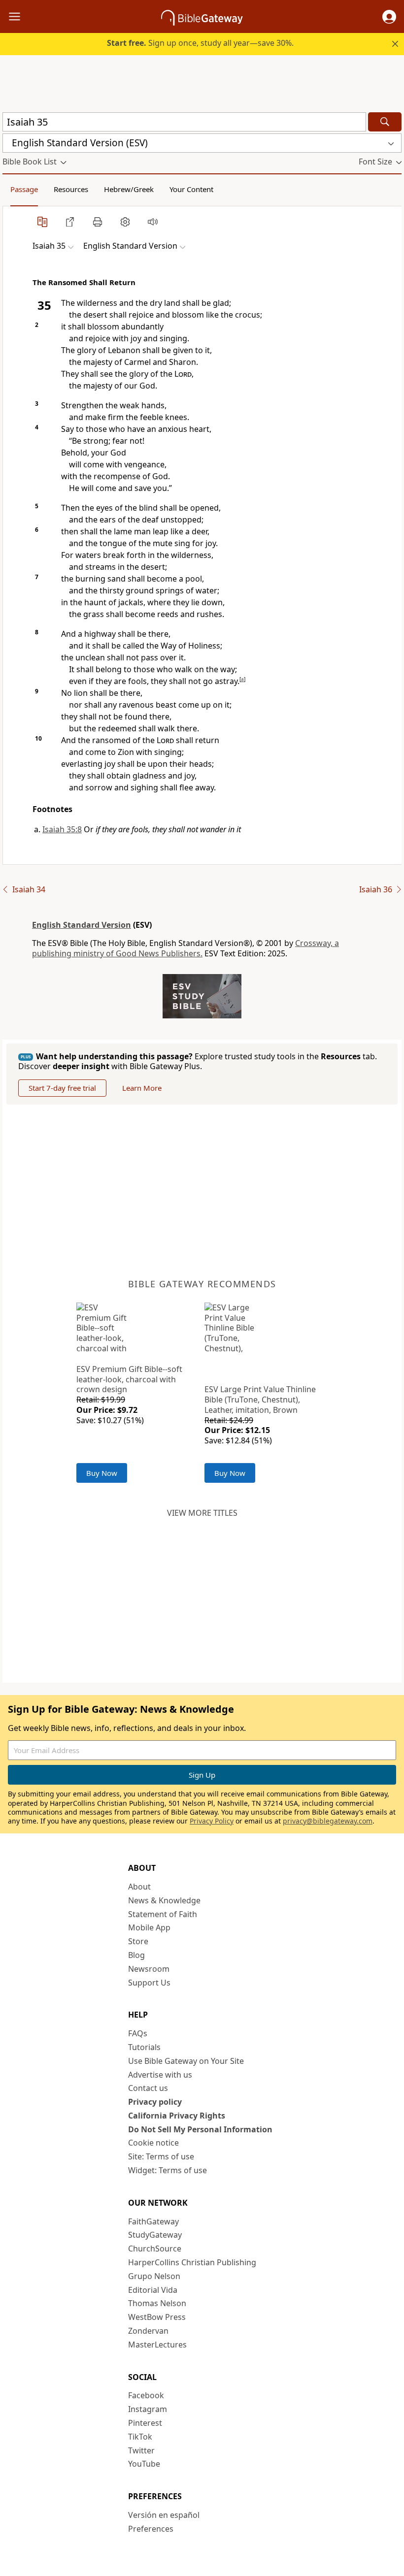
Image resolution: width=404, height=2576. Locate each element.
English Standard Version (82, 925)
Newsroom (149, 1969)
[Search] (385, 122)
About (139, 1887)
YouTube (144, 2464)
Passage (24, 189)
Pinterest (145, 2423)
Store (138, 1941)
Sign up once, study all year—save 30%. (200, 43)
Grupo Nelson (154, 2276)
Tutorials (144, 2047)
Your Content (191, 189)
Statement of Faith (163, 1914)
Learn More (142, 1088)
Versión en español (164, 2515)
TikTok (140, 2437)
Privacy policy (155, 2102)
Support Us (149, 1983)
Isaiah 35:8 (62, 829)
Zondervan (148, 2331)
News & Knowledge (164, 1900)
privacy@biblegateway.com (328, 1821)
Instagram (148, 2409)
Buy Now (102, 1473)
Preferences (151, 2529)
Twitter (141, 2450)
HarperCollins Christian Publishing (192, 2262)
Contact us (148, 2088)
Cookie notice (153, 2143)
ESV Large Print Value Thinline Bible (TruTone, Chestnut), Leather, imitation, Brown (260, 1400)
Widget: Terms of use (168, 2170)
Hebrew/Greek (129, 189)
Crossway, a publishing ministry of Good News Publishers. (185, 948)
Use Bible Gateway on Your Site (186, 2061)
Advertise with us (160, 2075)
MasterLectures (157, 2345)
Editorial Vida (153, 2290)
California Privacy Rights (177, 2116)
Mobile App (149, 1927)
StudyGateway (155, 2235)
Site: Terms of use (161, 2156)
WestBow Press (157, 2317)
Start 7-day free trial (62, 1088)
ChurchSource (155, 2249)
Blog (136, 1955)
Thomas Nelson (157, 2303)
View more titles (202, 1513)
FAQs (138, 2033)
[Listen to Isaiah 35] (153, 222)
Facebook (146, 2395)
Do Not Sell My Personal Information (200, 2129)
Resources (71, 189)
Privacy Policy (212, 1821)
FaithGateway (153, 2221)
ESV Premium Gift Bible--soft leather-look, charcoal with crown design (129, 1379)
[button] (389, 17)
